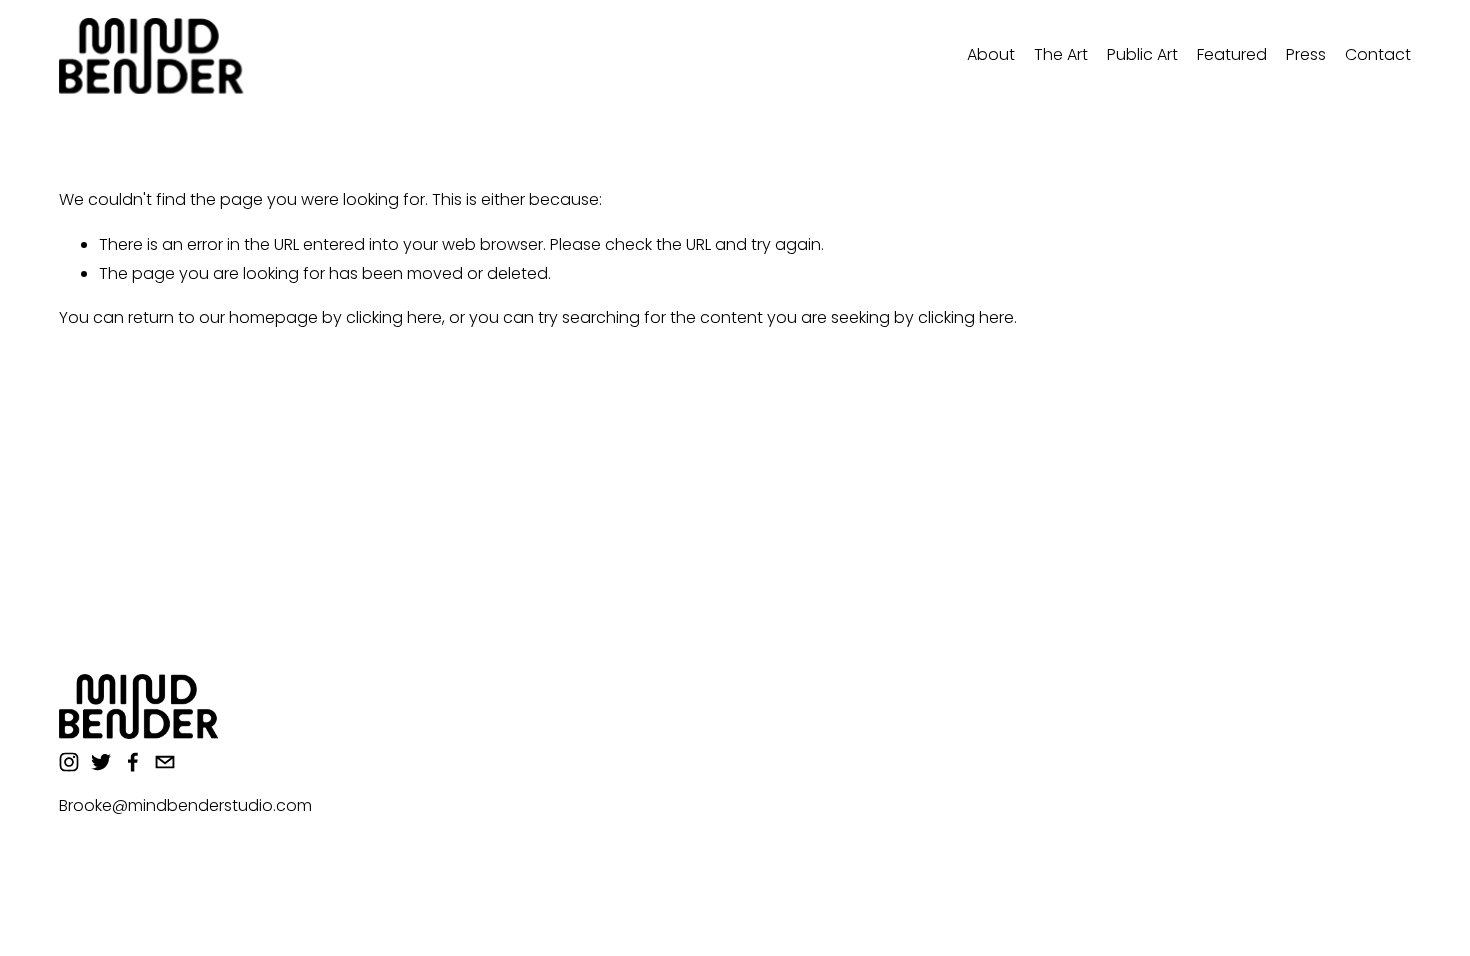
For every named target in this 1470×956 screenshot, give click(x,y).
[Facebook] (133, 762)
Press (1306, 54)
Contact (1378, 54)
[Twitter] (101, 762)
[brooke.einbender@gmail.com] (165, 762)
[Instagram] (69, 762)
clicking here (394, 317)
